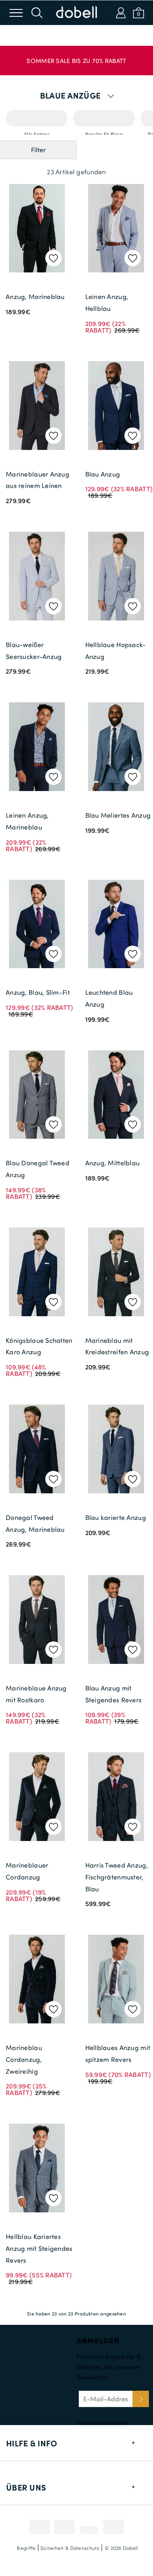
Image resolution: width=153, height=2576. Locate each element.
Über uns (26, 2487)
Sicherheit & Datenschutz (70, 2548)
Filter (38, 150)
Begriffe (26, 2548)
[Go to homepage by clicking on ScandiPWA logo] (77, 13)
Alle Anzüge (37, 118)
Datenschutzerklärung (103, 2421)
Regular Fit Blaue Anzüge (104, 118)
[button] (76, 56)
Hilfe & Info (32, 2443)
